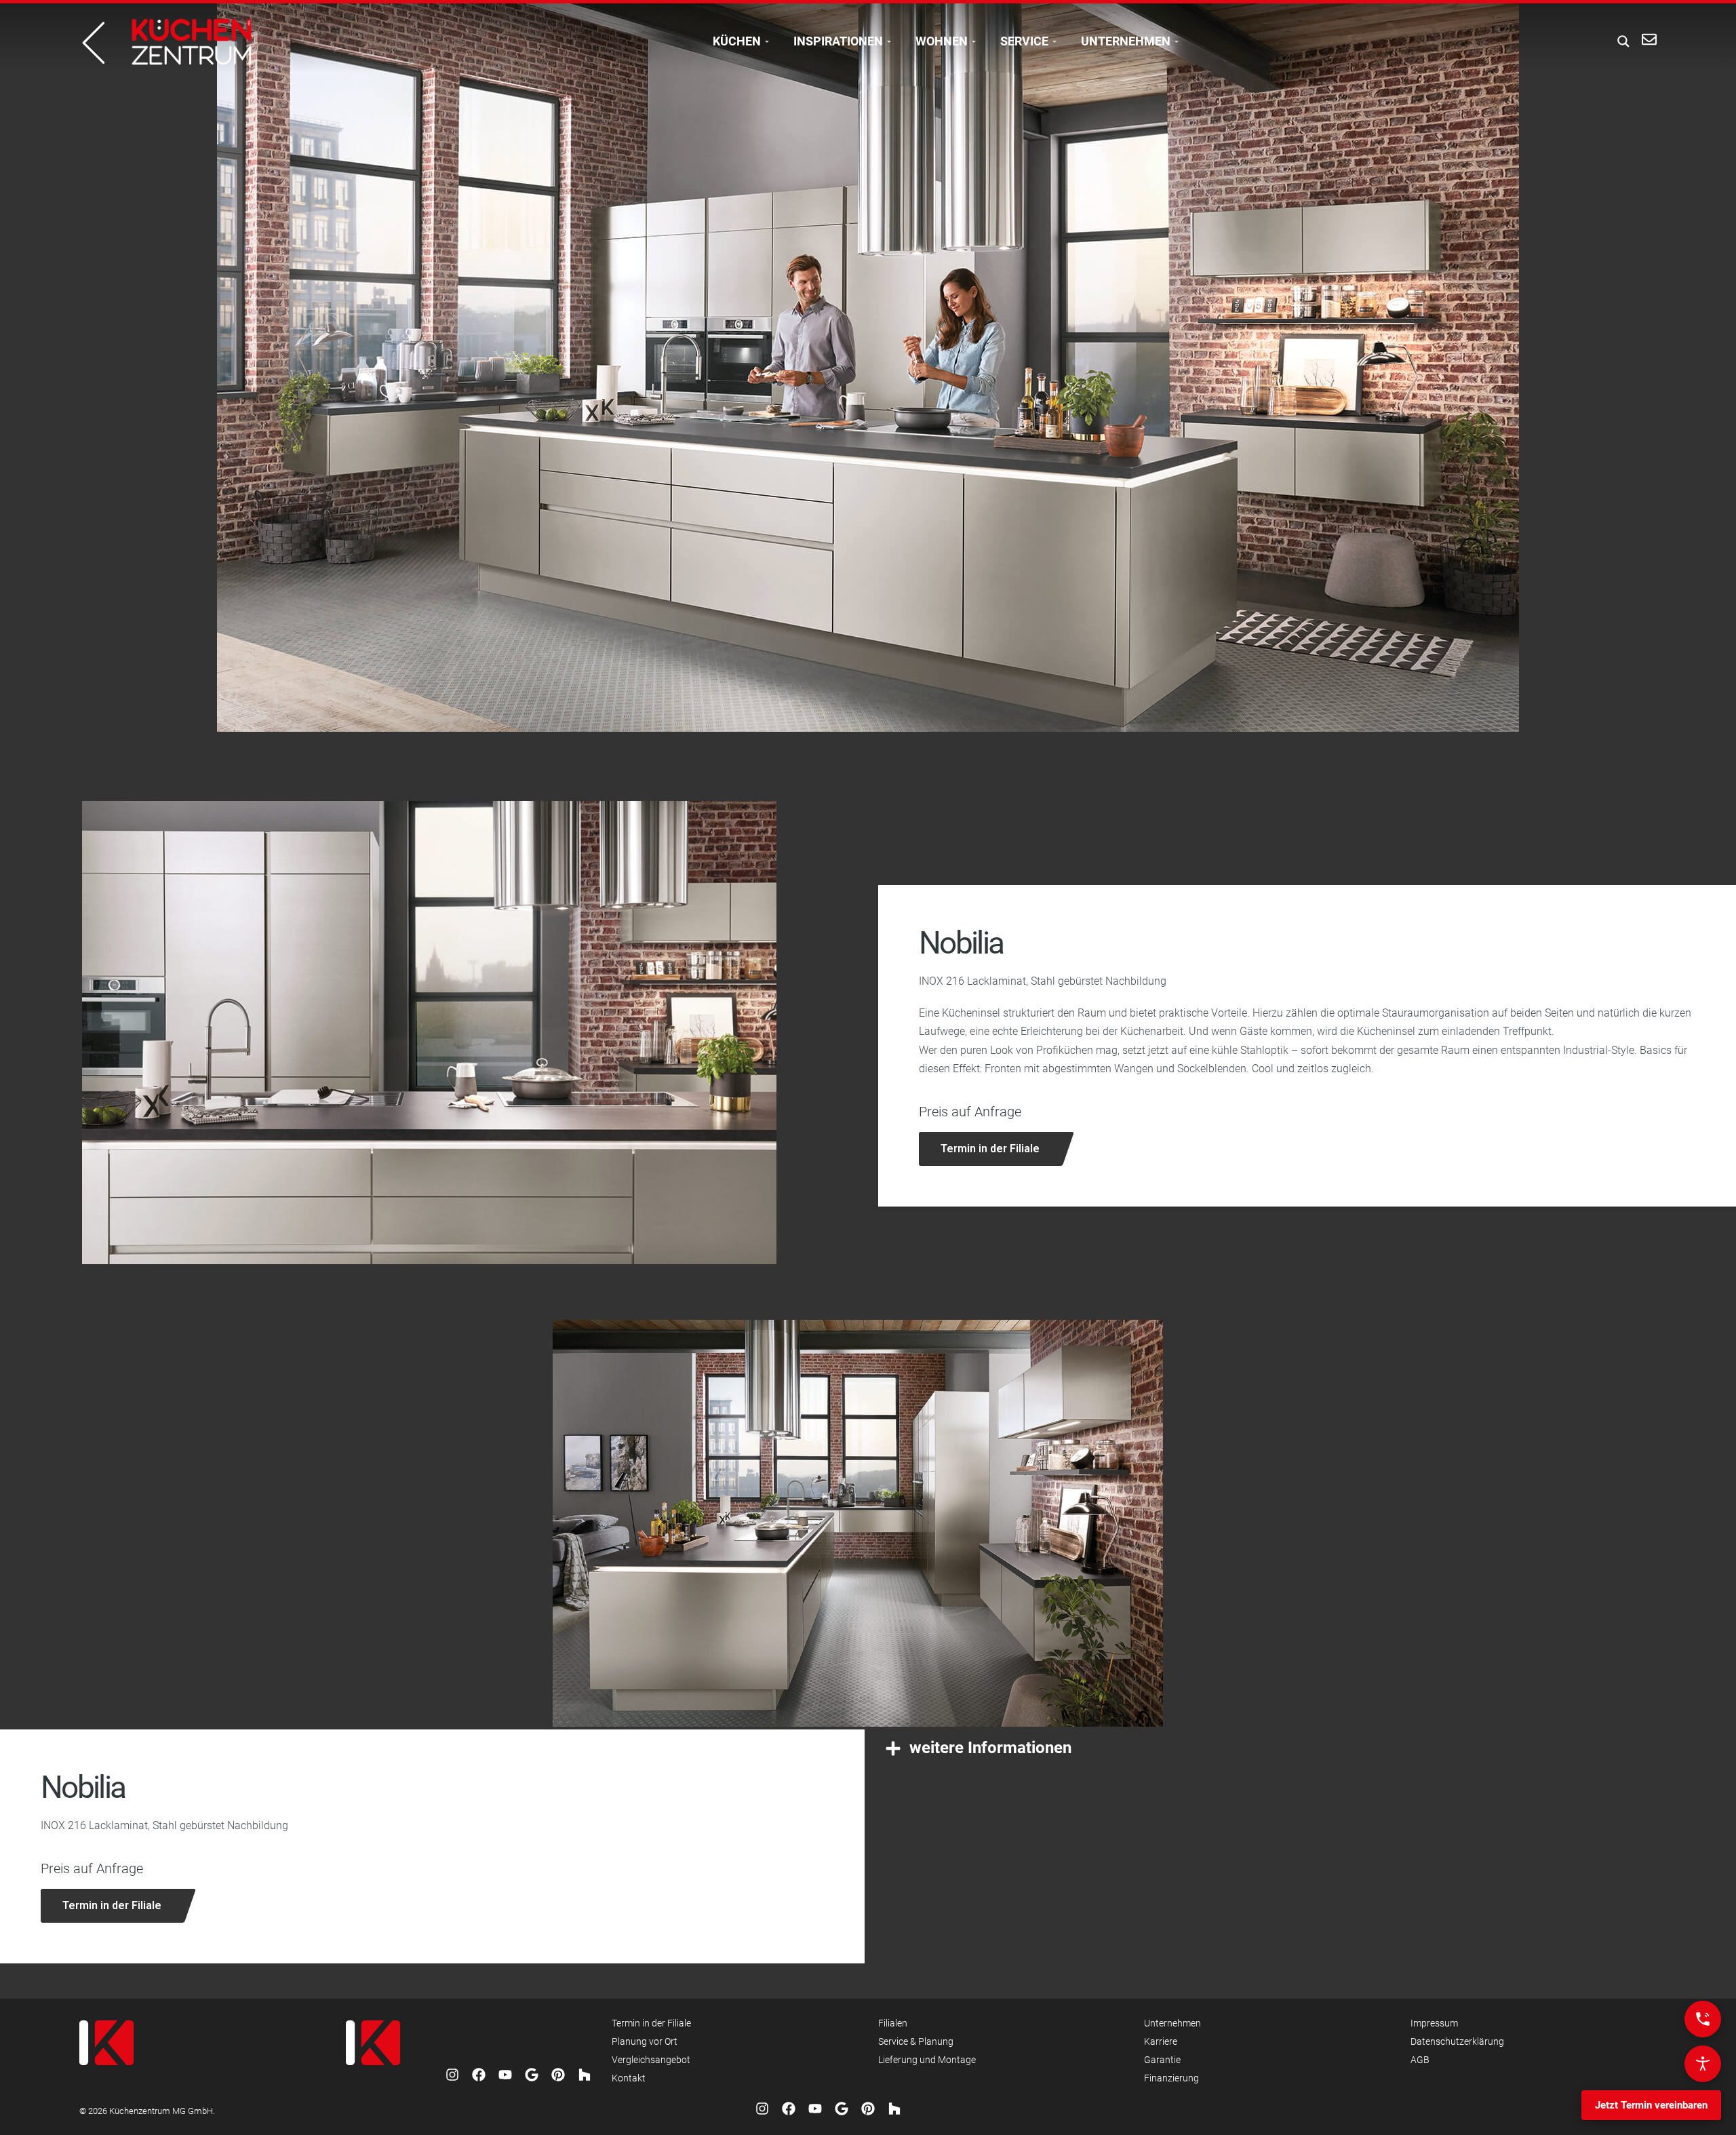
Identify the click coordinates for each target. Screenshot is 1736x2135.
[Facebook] (479, 2075)
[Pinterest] (558, 2075)
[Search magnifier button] (1619, 41)
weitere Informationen (990, 1748)
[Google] (532, 2075)
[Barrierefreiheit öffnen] (1703, 2064)
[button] (1304, 1748)
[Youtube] (505, 2075)
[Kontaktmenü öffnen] (1703, 2019)
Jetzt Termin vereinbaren (1651, 2105)
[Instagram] (452, 2075)
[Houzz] (585, 2075)
